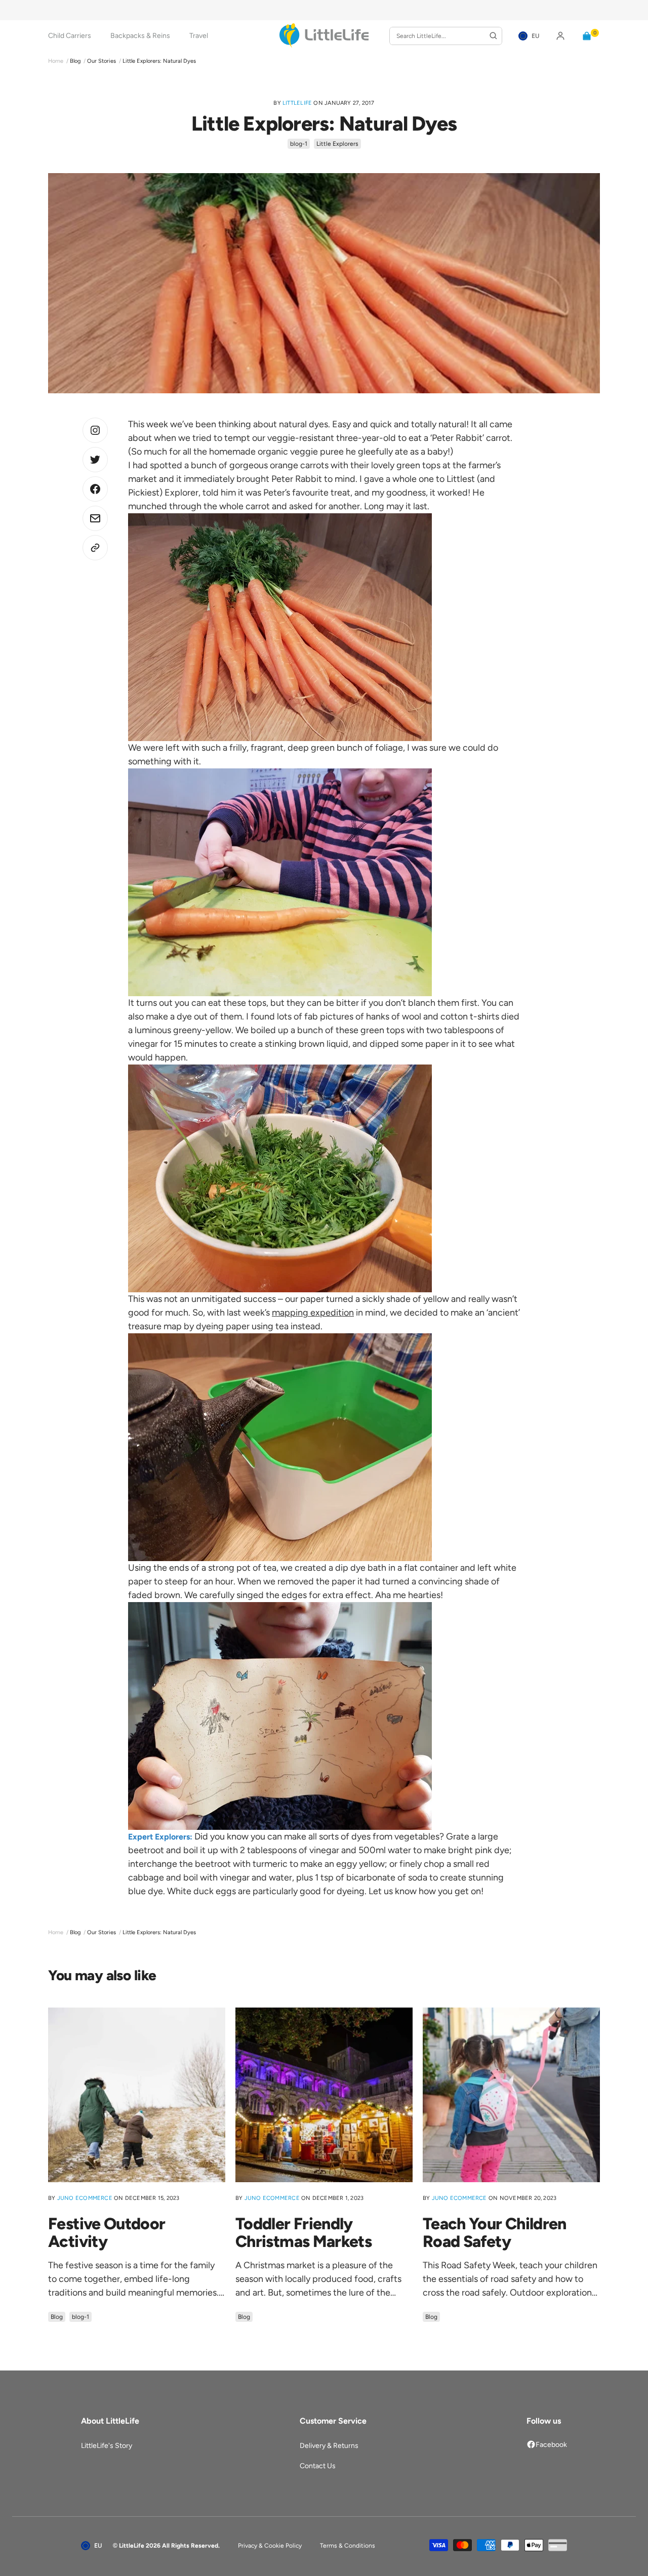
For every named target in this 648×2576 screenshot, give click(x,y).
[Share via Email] (95, 518)
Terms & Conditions (348, 2546)
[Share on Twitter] (95, 430)
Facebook (551, 2445)
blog (75, 61)
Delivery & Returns (329, 2446)
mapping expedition (313, 1313)
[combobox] (446, 36)
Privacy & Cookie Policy (270, 2546)
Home (56, 61)
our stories (102, 61)
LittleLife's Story (107, 2446)
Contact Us (318, 2466)
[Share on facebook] (95, 489)
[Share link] (95, 548)
